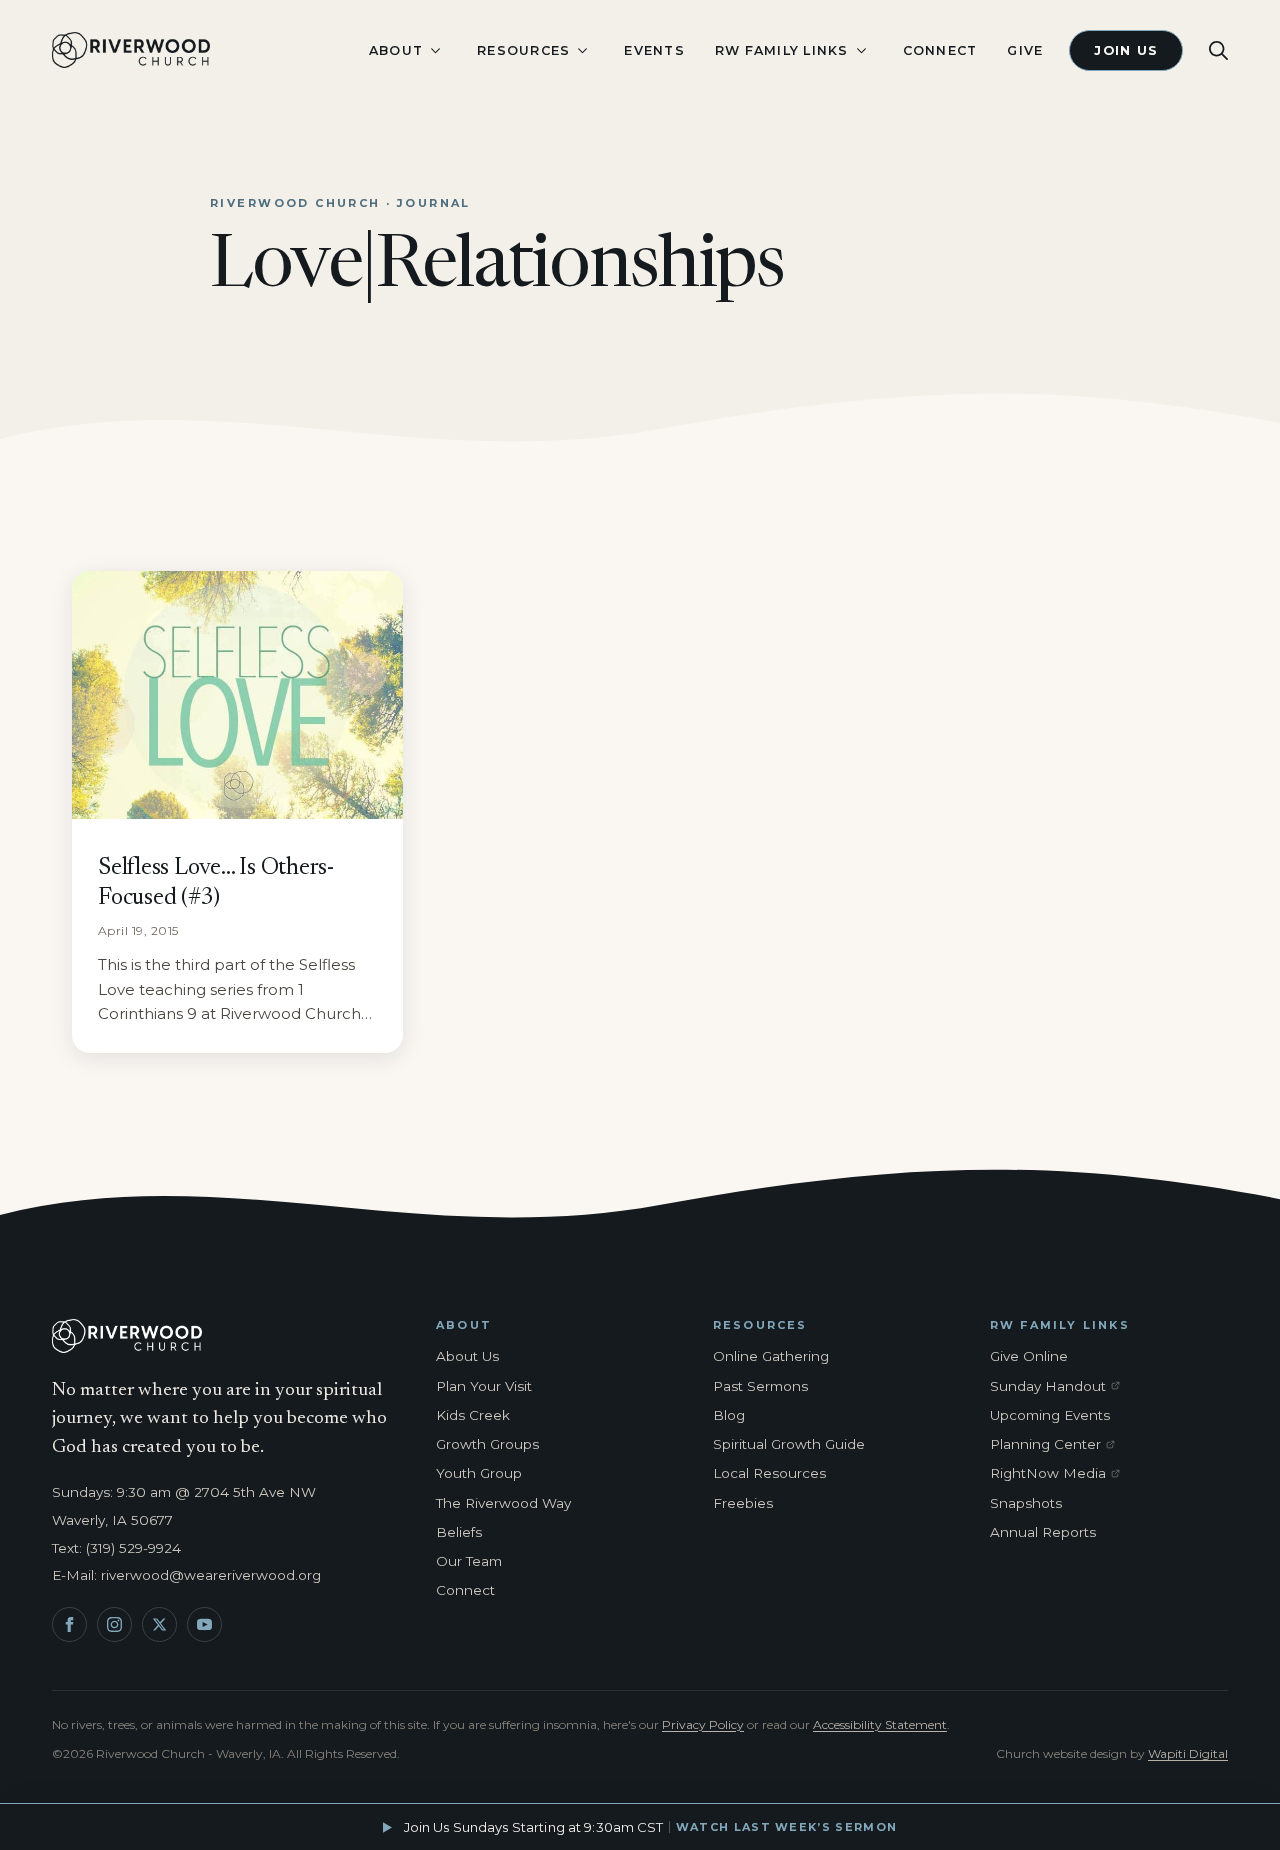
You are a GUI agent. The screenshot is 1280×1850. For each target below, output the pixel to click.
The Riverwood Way (503, 1503)
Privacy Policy (703, 1724)
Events (654, 50)
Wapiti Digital (1188, 1753)
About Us (467, 1356)
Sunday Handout (1059, 1387)
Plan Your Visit (484, 1386)
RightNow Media (1059, 1474)
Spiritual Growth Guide (789, 1444)
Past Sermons (760, 1386)
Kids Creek (473, 1415)
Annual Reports (1043, 1532)
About (396, 50)
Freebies (743, 1503)
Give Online (1029, 1356)
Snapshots (1026, 1503)
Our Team (469, 1561)
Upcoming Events (1050, 1415)
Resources (523, 50)
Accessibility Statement (880, 1724)
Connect (940, 50)
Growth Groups (487, 1444)
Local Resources (769, 1473)
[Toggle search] (1218, 50)
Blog (729, 1415)
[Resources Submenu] (582, 50)
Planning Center (1059, 1445)
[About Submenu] (435, 50)
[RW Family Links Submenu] (861, 50)
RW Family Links (782, 50)
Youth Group (479, 1473)
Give (1025, 50)
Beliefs (459, 1532)
